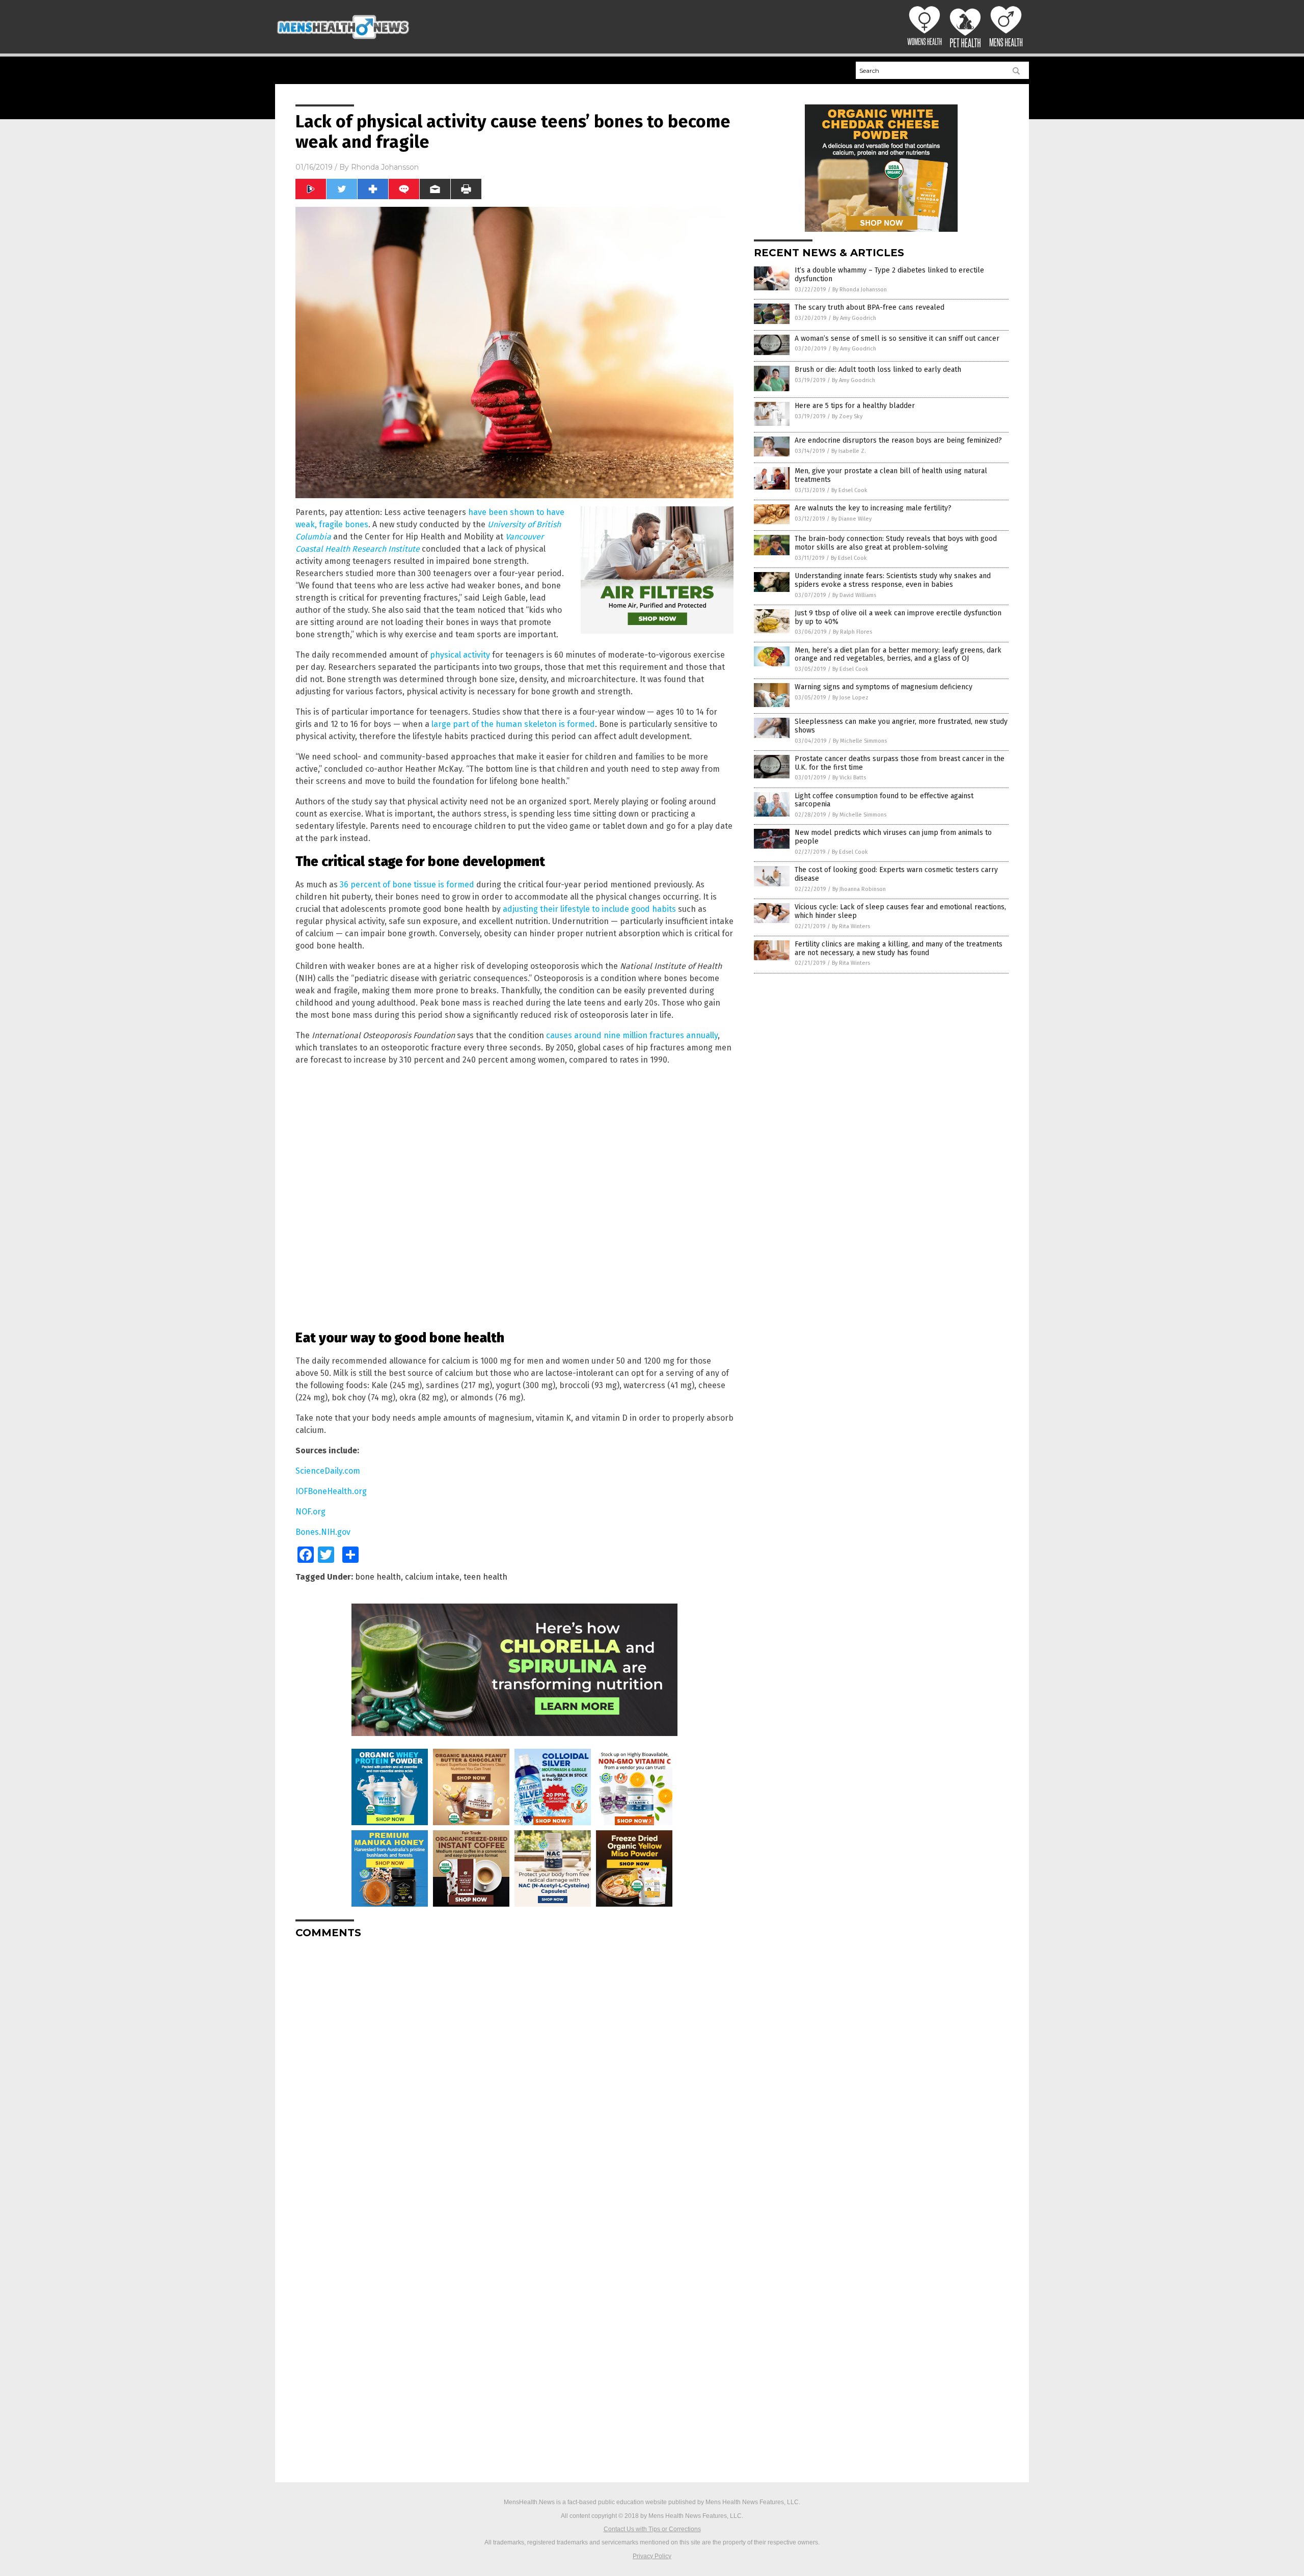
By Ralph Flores (852, 632)
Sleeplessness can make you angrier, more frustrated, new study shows (901, 726)
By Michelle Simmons (860, 741)
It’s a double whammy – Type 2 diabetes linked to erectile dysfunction (889, 275)
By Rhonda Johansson (860, 290)
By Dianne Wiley (851, 519)
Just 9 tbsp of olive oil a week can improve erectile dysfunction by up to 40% (898, 617)
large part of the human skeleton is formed (513, 724)
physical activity (460, 655)
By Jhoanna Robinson (859, 889)
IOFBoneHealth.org (331, 1491)
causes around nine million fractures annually (632, 1035)
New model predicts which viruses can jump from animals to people (893, 837)
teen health (485, 1577)
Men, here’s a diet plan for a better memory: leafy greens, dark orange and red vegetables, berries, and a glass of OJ (898, 655)
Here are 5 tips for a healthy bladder (855, 406)
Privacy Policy (652, 2556)
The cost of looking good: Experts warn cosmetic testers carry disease (896, 874)
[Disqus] (514, 2074)
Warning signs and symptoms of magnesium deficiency (884, 687)
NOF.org (310, 1512)
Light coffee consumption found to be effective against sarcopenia (884, 800)
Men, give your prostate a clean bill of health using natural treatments (891, 475)
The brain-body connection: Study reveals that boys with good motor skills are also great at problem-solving (896, 543)
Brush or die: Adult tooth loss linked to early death (878, 370)
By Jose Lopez (850, 698)
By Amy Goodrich (854, 318)
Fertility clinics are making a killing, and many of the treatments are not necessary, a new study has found (899, 948)
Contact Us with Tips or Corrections (652, 2529)
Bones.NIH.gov (323, 1532)
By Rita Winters (851, 926)
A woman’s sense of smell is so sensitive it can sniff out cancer (897, 338)
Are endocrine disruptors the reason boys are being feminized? (898, 440)
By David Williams (854, 595)
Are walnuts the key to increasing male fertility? (873, 508)
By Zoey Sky (847, 416)
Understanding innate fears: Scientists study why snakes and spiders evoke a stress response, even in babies (893, 580)
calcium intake (432, 1577)
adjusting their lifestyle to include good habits (589, 909)
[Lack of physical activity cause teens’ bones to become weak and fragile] (343, 40)
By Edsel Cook (849, 490)
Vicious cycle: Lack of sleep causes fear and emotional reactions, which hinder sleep (900, 911)
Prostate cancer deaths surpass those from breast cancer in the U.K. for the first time (900, 763)
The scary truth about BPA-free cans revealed (870, 307)
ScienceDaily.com (328, 1471)
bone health (378, 1577)
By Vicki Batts (849, 778)
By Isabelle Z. (849, 451)
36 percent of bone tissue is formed (407, 885)
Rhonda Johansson (385, 167)
